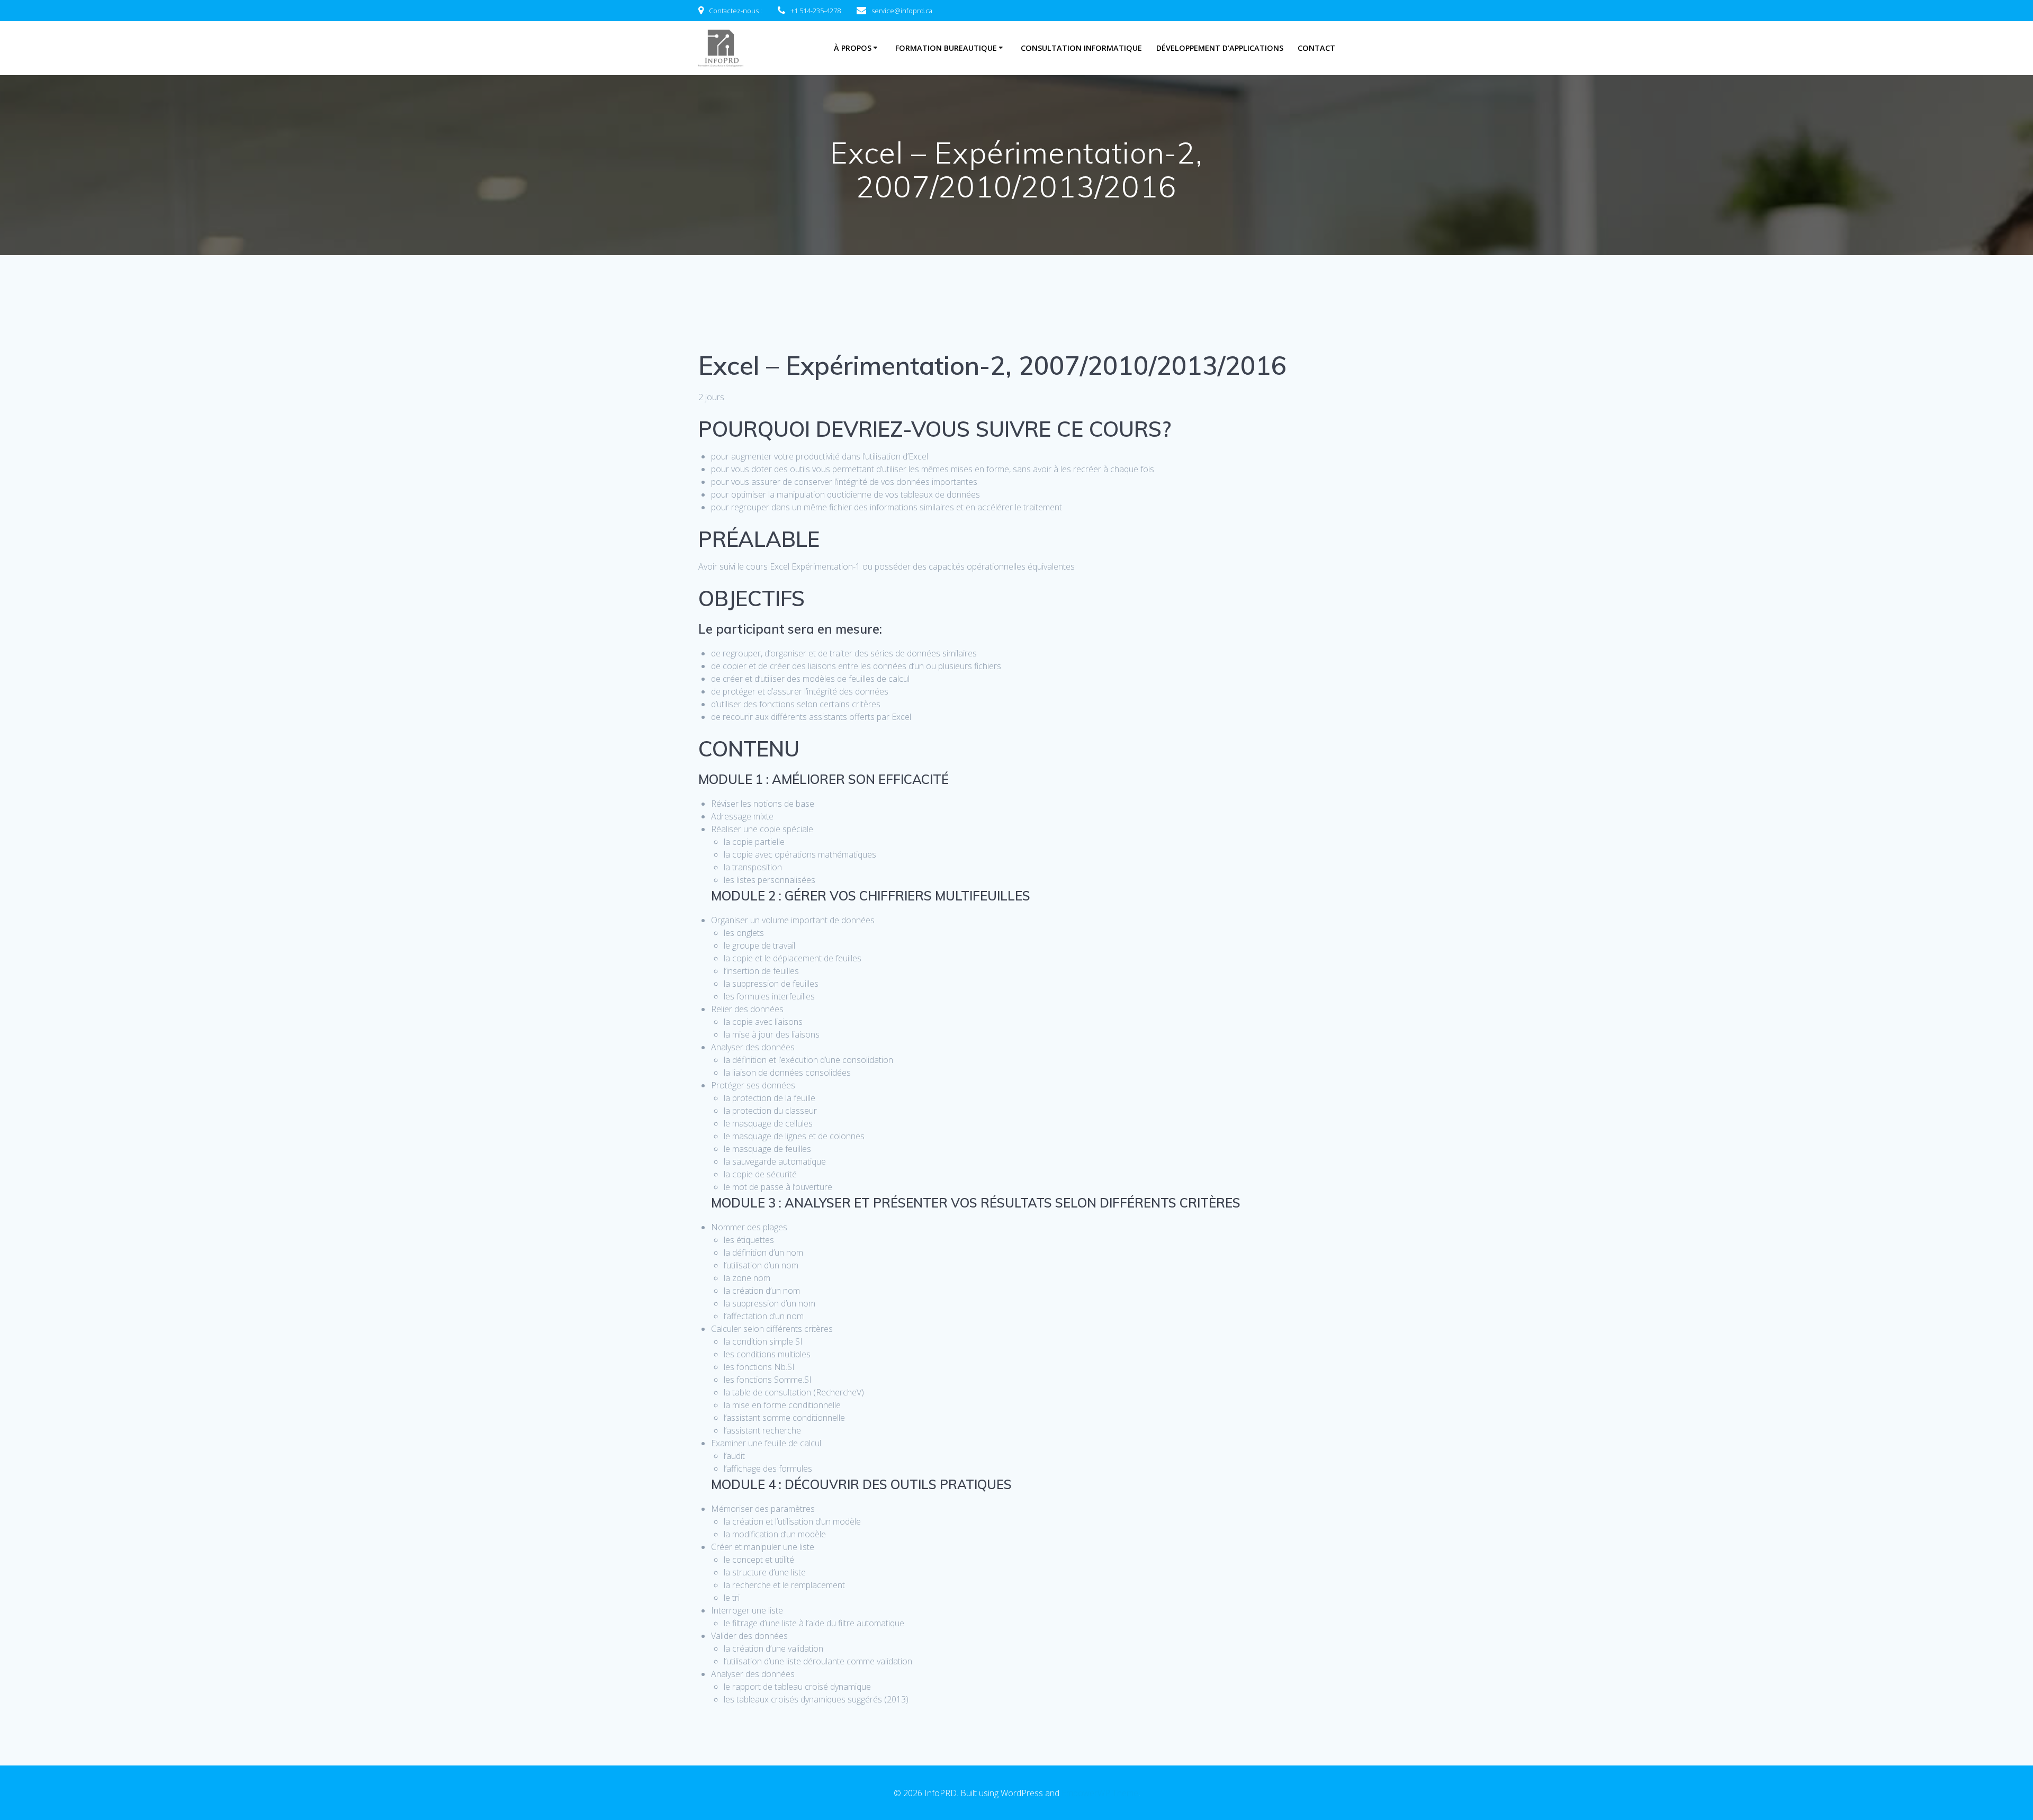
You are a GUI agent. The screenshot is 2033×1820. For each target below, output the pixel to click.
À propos (853, 48)
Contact (1316, 48)
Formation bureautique (946, 48)
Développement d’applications (1220, 48)
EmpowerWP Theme (1100, 1793)
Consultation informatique (1081, 48)
